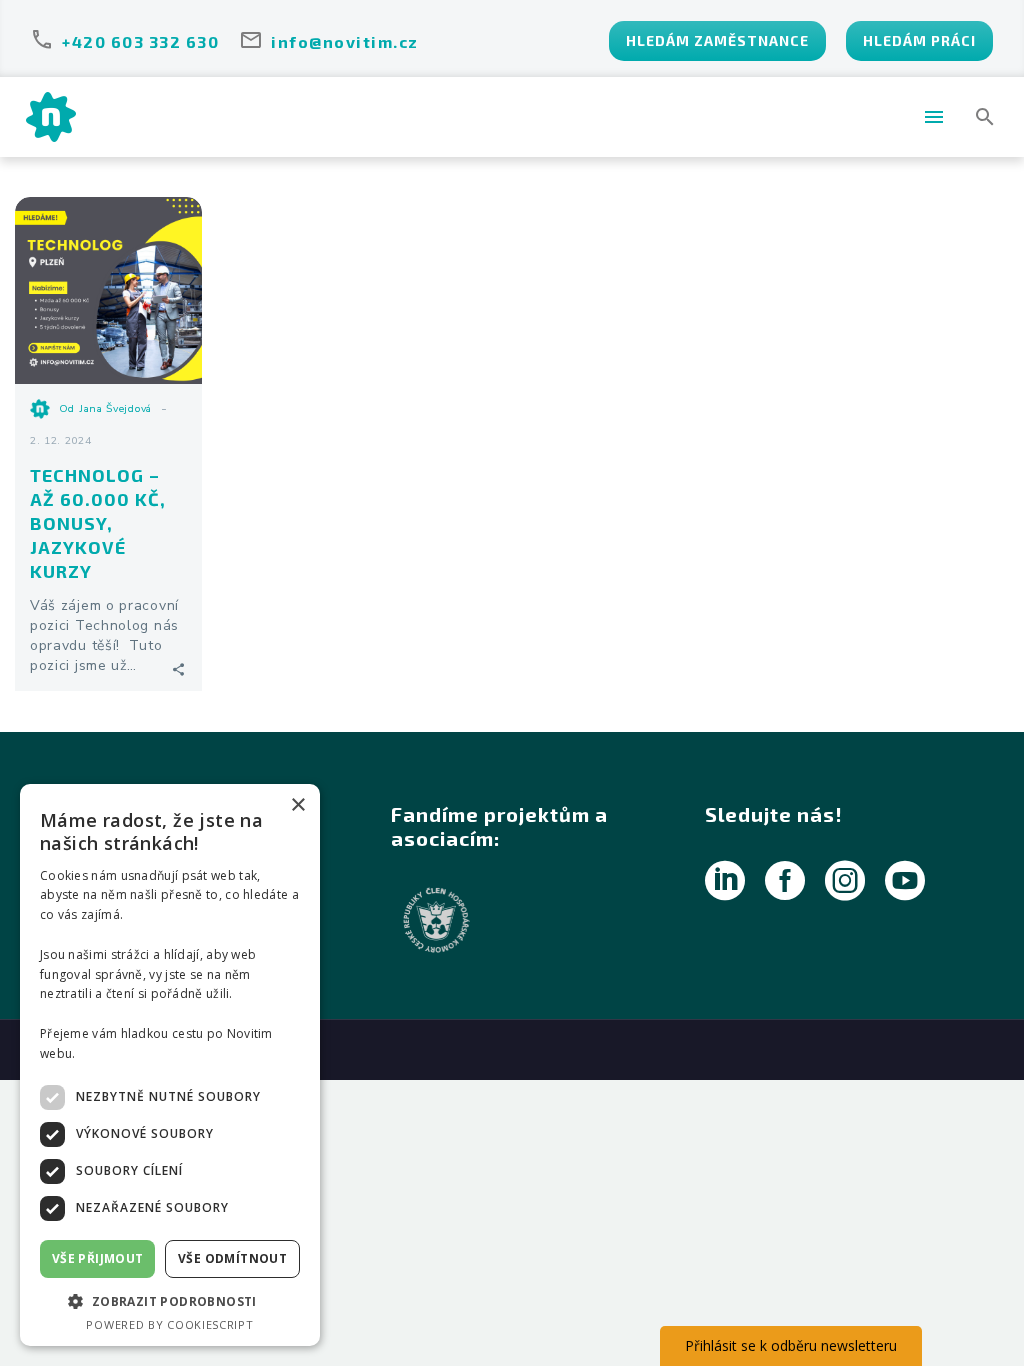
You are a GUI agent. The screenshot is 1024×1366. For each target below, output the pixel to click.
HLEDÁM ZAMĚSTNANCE (717, 40)
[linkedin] (725, 881)
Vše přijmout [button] (98, 1258)
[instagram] (845, 881)
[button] (985, 117)
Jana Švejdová (115, 408)
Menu (934, 117)
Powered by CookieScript (169, 1324)
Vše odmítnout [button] (232, 1258)
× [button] (297, 805)
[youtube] (905, 881)
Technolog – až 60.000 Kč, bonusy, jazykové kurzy (98, 523)
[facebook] (785, 881)
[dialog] (170, 1065)
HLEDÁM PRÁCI (919, 40)
